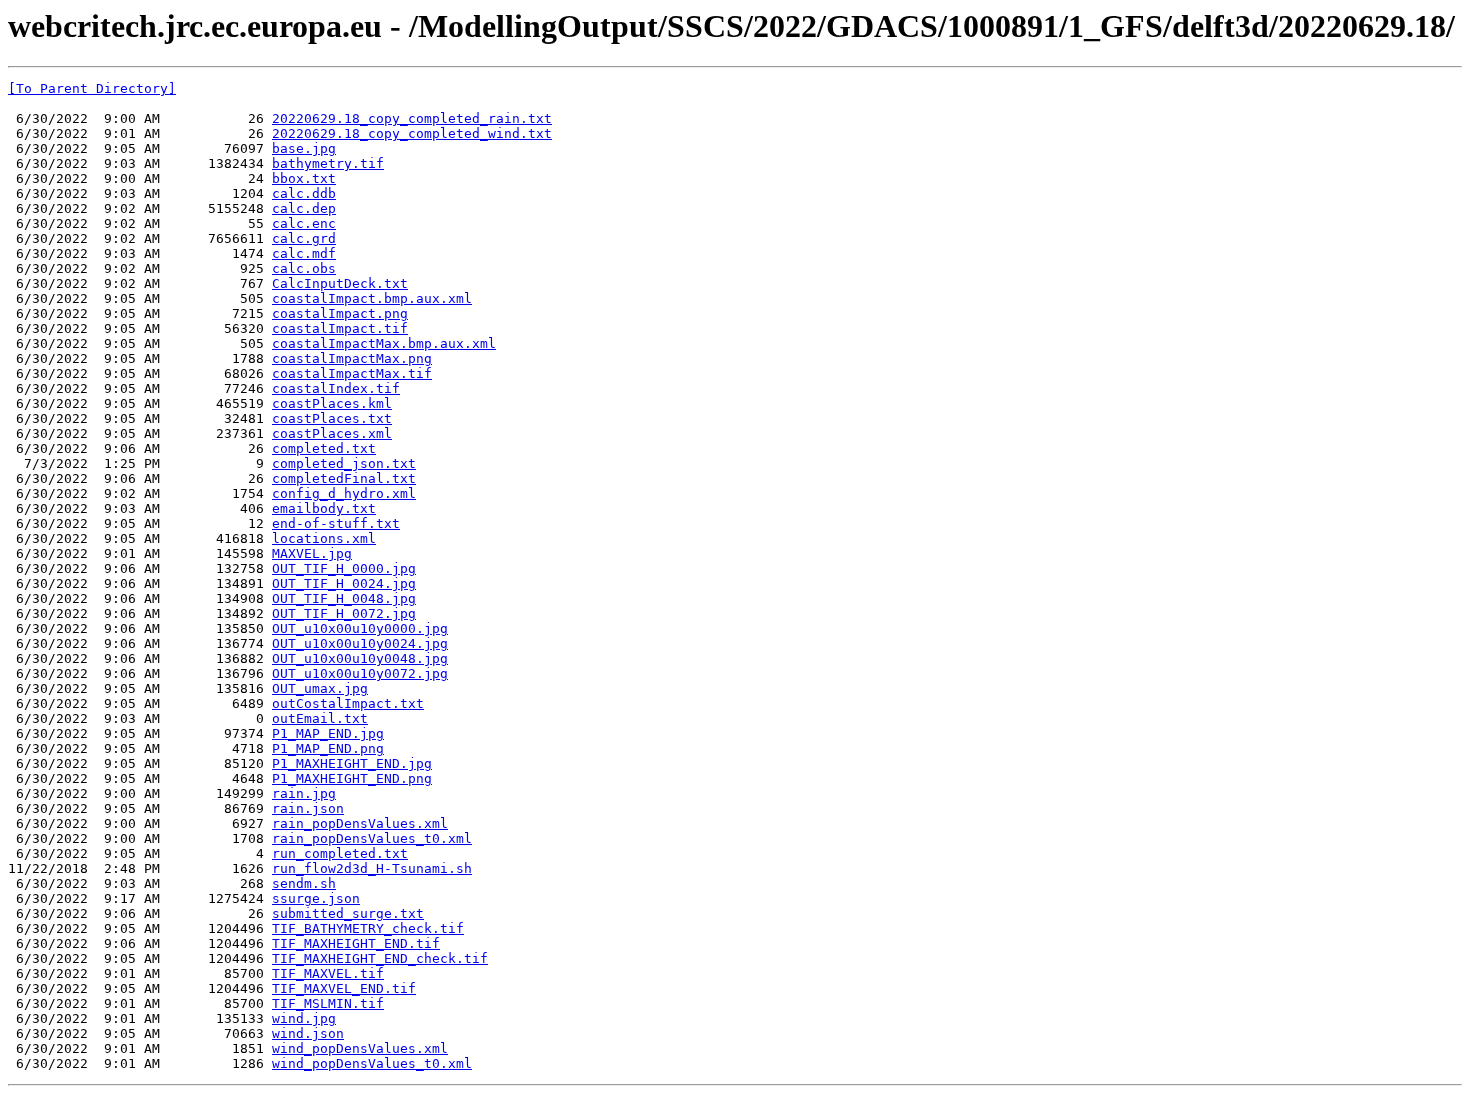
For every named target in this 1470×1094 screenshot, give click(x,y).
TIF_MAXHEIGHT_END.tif (356, 943)
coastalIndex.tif (336, 388)
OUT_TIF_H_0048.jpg (344, 598)
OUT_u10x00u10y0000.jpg (360, 628)
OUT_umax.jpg (320, 688)
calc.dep (304, 208)
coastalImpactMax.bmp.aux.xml (384, 343)
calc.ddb (304, 193)
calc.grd (304, 238)
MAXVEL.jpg (312, 553)
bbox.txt (304, 178)
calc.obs (304, 268)
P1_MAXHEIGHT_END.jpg (352, 763)
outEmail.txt (320, 718)
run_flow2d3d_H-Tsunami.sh (372, 868)
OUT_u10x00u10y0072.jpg (360, 673)
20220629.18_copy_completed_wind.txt (412, 133)
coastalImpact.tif (340, 328)
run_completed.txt (340, 853)
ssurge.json (316, 898)
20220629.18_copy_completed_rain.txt (412, 118)
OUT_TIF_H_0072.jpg (344, 613)
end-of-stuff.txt (336, 523)
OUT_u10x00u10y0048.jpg (360, 658)
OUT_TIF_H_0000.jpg (344, 568)
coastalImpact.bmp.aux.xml (372, 298)
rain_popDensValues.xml (360, 823)
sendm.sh (304, 883)
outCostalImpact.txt (348, 703)
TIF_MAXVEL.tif (328, 973)
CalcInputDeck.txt (340, 283)
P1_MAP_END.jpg (328, 733)
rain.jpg (304, 793)
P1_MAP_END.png (328, 748)
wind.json (308, 1033)
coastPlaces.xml (332, 433)
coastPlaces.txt (332, 418)
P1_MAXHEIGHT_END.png (352, 778)
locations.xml (324, 538)
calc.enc (304, 223)
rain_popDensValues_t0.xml (372, 838)
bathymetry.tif (328, 163)
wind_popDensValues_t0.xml (372, 1063)
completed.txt (324, 448)
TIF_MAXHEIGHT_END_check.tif (380, 958)
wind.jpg (304, 1018)
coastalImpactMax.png (352, 358)
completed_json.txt (344, 463)
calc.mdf (304, 253)
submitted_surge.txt (348, 913)
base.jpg (304, 148)
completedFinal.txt (344, 478)
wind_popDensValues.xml (360, 1048)
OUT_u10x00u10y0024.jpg (360, 643)
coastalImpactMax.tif (352, 373)
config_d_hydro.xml (344, 493)
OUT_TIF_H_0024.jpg (344, 583)
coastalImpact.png (340, 313)
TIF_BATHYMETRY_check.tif (368, 928)
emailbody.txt (324, 508)
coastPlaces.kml (332, 403)
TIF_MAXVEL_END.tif (344, 988)
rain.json (308, 808)
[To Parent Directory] (92, 88)
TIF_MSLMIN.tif (328, 1003)
